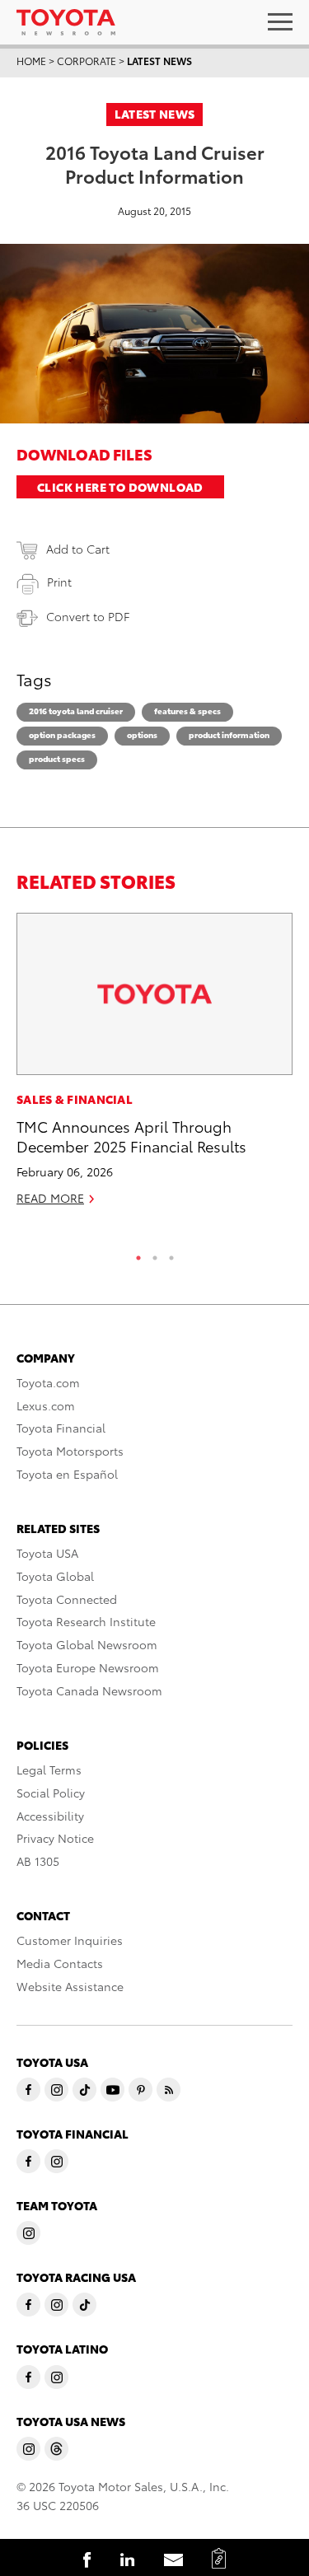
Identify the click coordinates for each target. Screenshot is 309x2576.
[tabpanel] (154, 1066)
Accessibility (50, 1816)
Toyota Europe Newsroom (88, 1667)
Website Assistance (70, 1986)
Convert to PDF (88, 616)
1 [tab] (138, 1254)
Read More (50, 1198)
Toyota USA (47, 1553)
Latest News (159, 61)
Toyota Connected (67, 1599)
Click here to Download (120, 487)
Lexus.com (46, 1405)
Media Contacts (60, 1963)
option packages (62, 734)
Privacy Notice (55, 1838)
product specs (57, 758)
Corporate (87, 61)
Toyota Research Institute (86, 1621)
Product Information (229, 734)
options (142, 734)
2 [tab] (155, 1254)
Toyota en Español (67, 1474)
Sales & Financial (75, 1099)
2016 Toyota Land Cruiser (76, 711)
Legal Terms (49, 1770)
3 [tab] (171, 1254)
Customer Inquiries (70, 1940)
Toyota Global (55, 1576)
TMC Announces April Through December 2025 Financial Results (131, 1135)
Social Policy (51, 1793)
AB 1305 (38, 1861)
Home (31, 61)
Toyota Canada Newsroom (89, 1690)
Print (59, 582)
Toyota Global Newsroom (87, 1644)
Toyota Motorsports (70, 1451)
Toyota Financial (61, 1428)
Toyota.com (48, 1382)
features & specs (187, 711)
